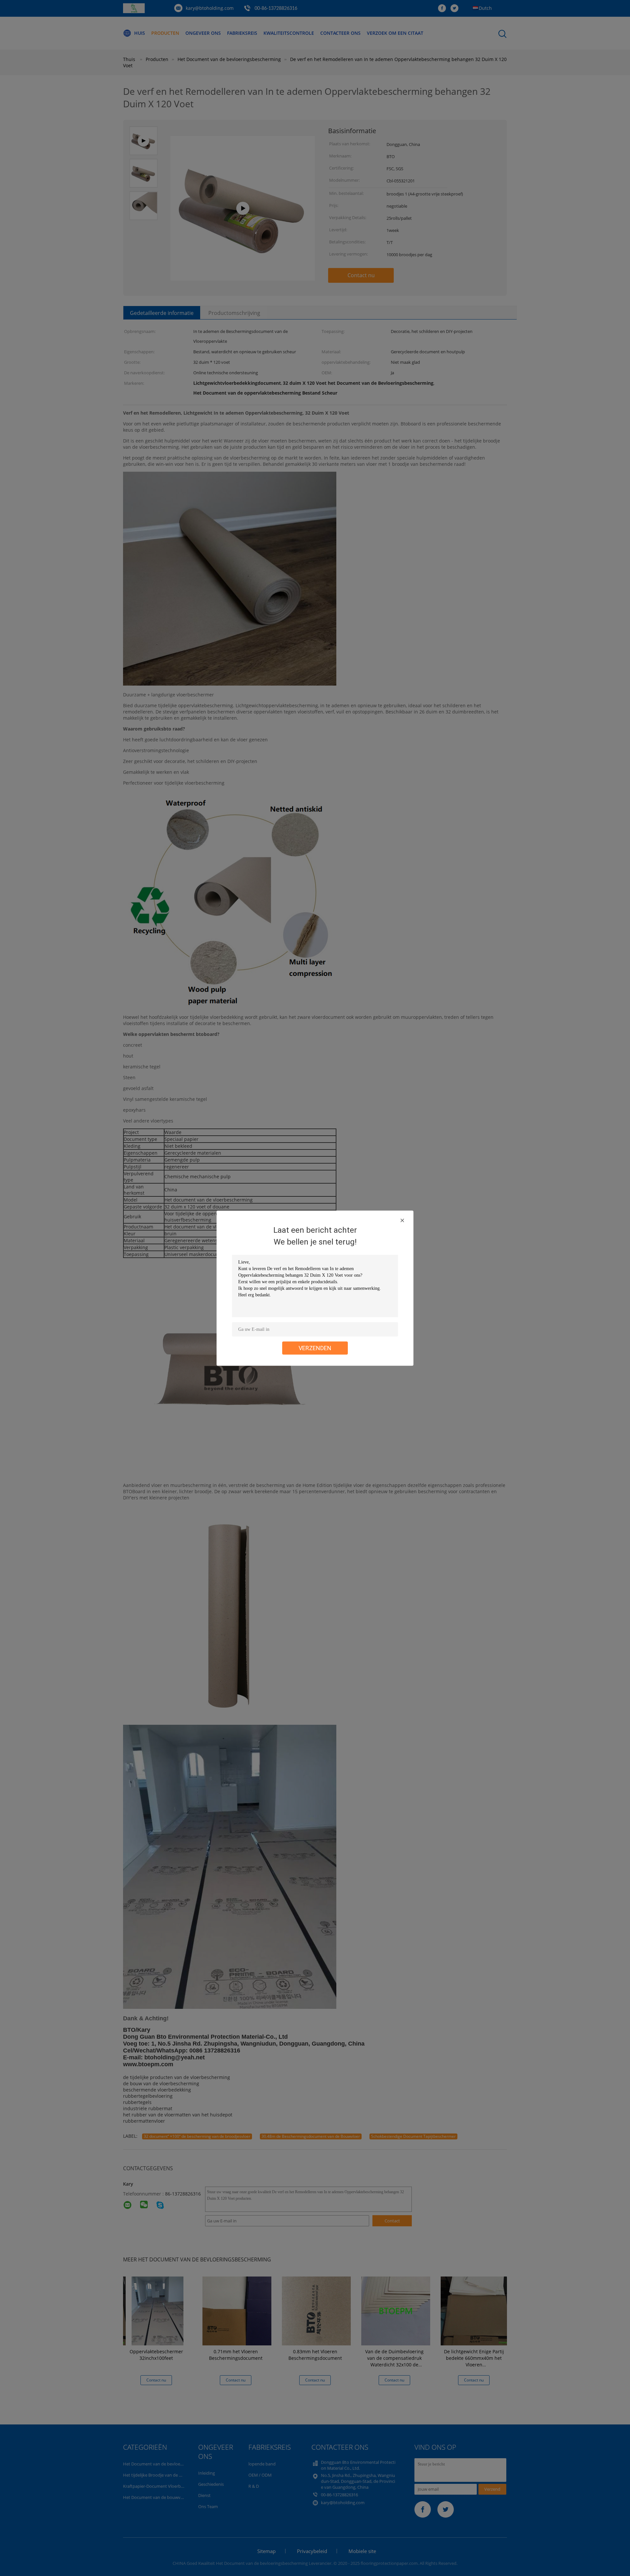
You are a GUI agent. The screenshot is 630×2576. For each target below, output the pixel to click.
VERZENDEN (315, 1348)
